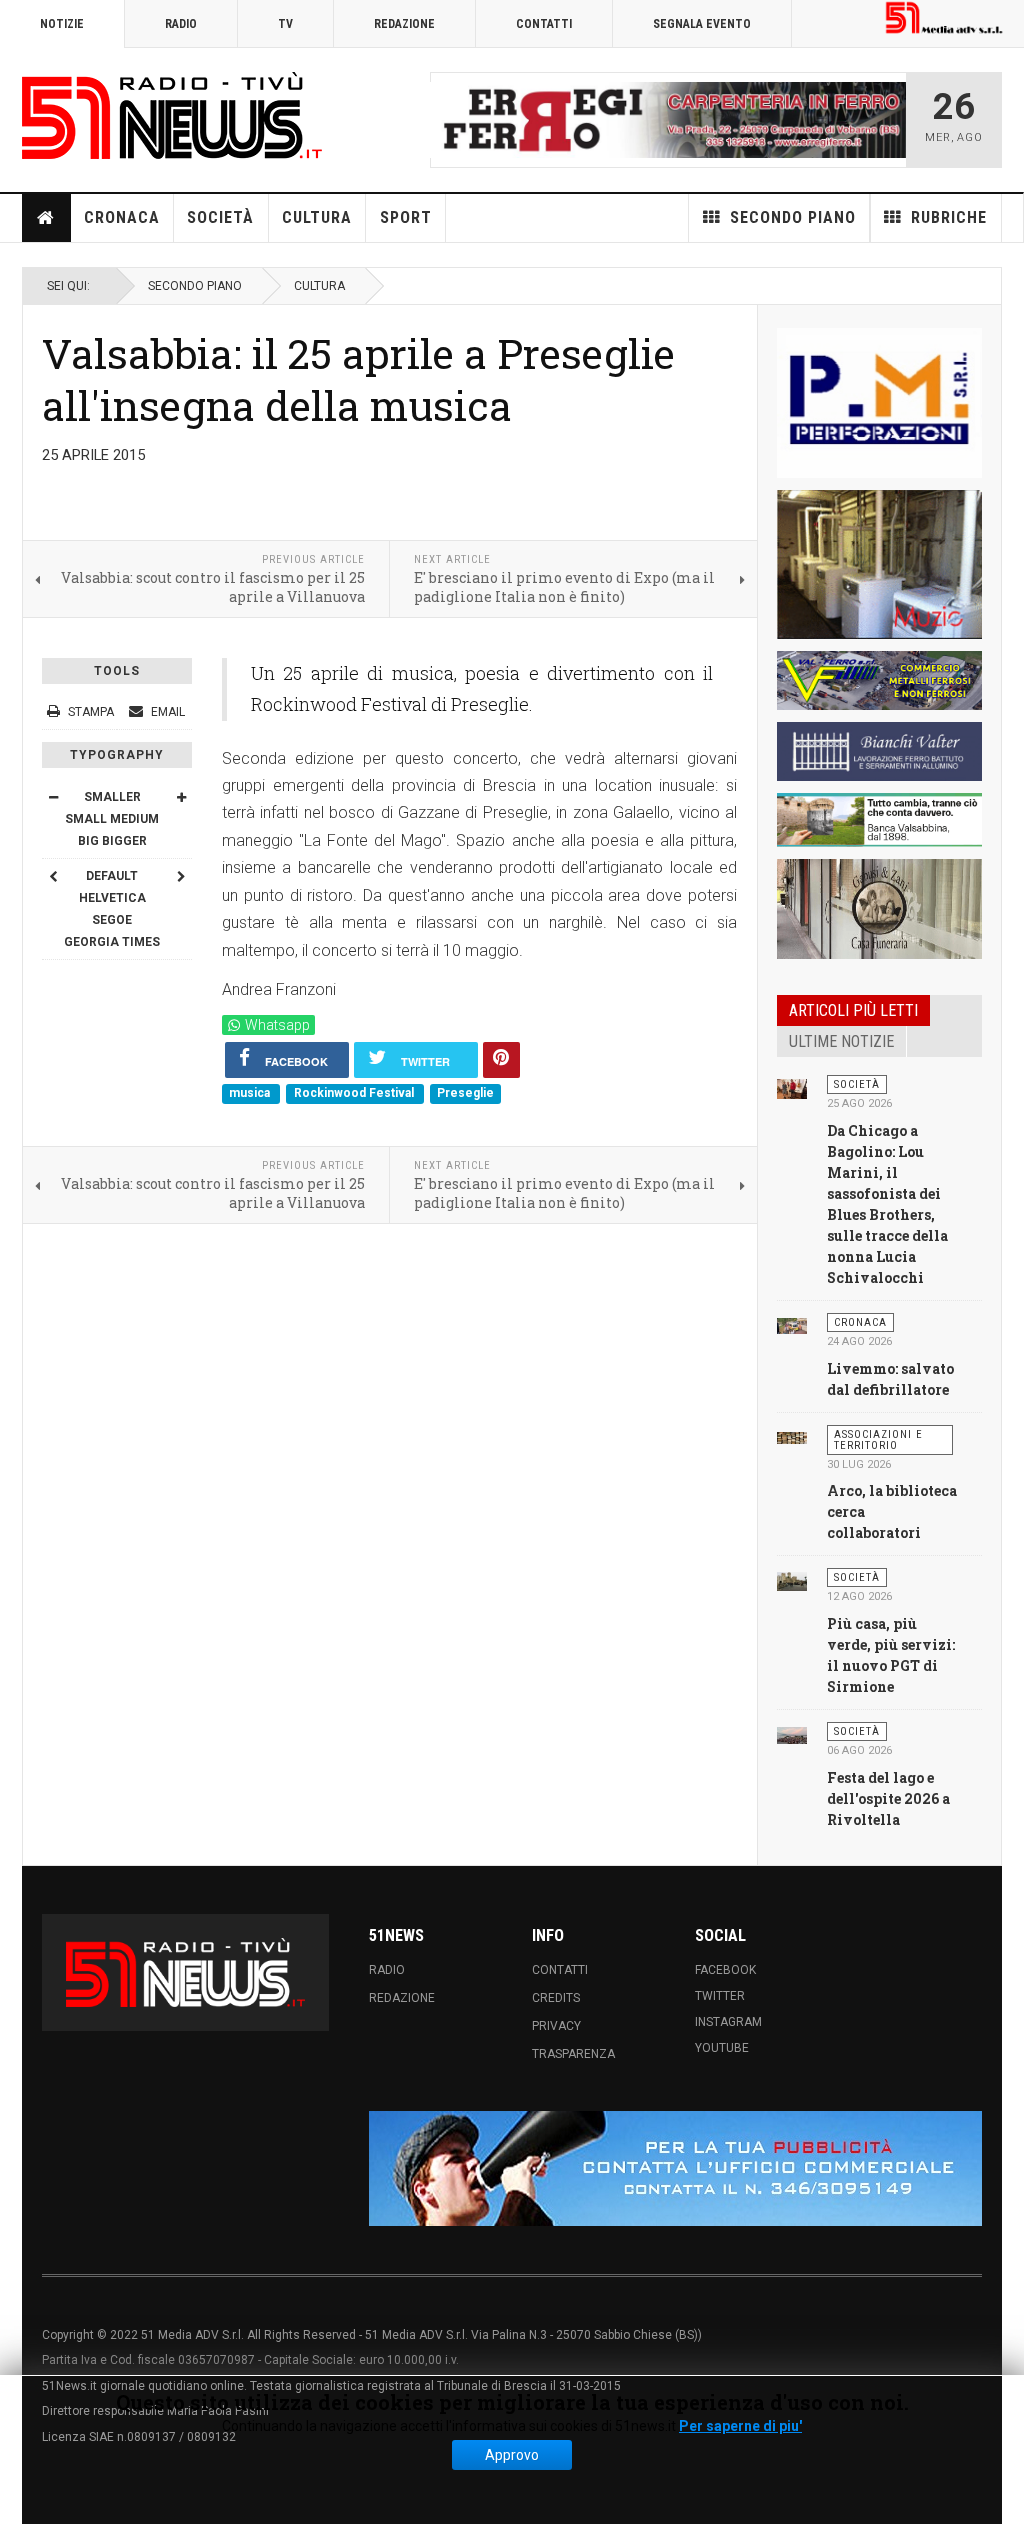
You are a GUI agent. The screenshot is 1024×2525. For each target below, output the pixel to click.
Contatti (544, 24)
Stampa (91, 712)
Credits (556, 1998)
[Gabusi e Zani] (879, 909)
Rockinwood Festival (355, 1093)
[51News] (172, 115)
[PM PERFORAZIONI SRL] (879, 403)
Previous (451, 120)
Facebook (725, 1970)
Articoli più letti (853, 1010)
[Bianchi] (879, 751)
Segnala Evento (702, 24)
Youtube (722, 2048)
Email (166, 712)
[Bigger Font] (181, 797)
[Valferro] (879, 680)
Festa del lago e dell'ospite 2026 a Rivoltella (888, 1798)
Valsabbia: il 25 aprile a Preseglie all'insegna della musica (358, 378)
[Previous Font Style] (53, 876)
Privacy (556, 2026)
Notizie (62, 24)
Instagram (728, 2022)
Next (885, 120)
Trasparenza (573, 2054)
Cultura (317, 217)
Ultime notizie (841, 1041)
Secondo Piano (195, 286)
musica (251, 1093)
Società (220, 217)
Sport (406, 217)
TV (285, 24)
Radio (181, 24)
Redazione (404, 24)
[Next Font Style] (181, 876)
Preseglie (465, 1093)
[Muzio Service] (879, 565)
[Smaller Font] (53, 797)
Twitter (720, 1996)
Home (47, 218)
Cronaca (122, 217)
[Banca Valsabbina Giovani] (879, 820)
